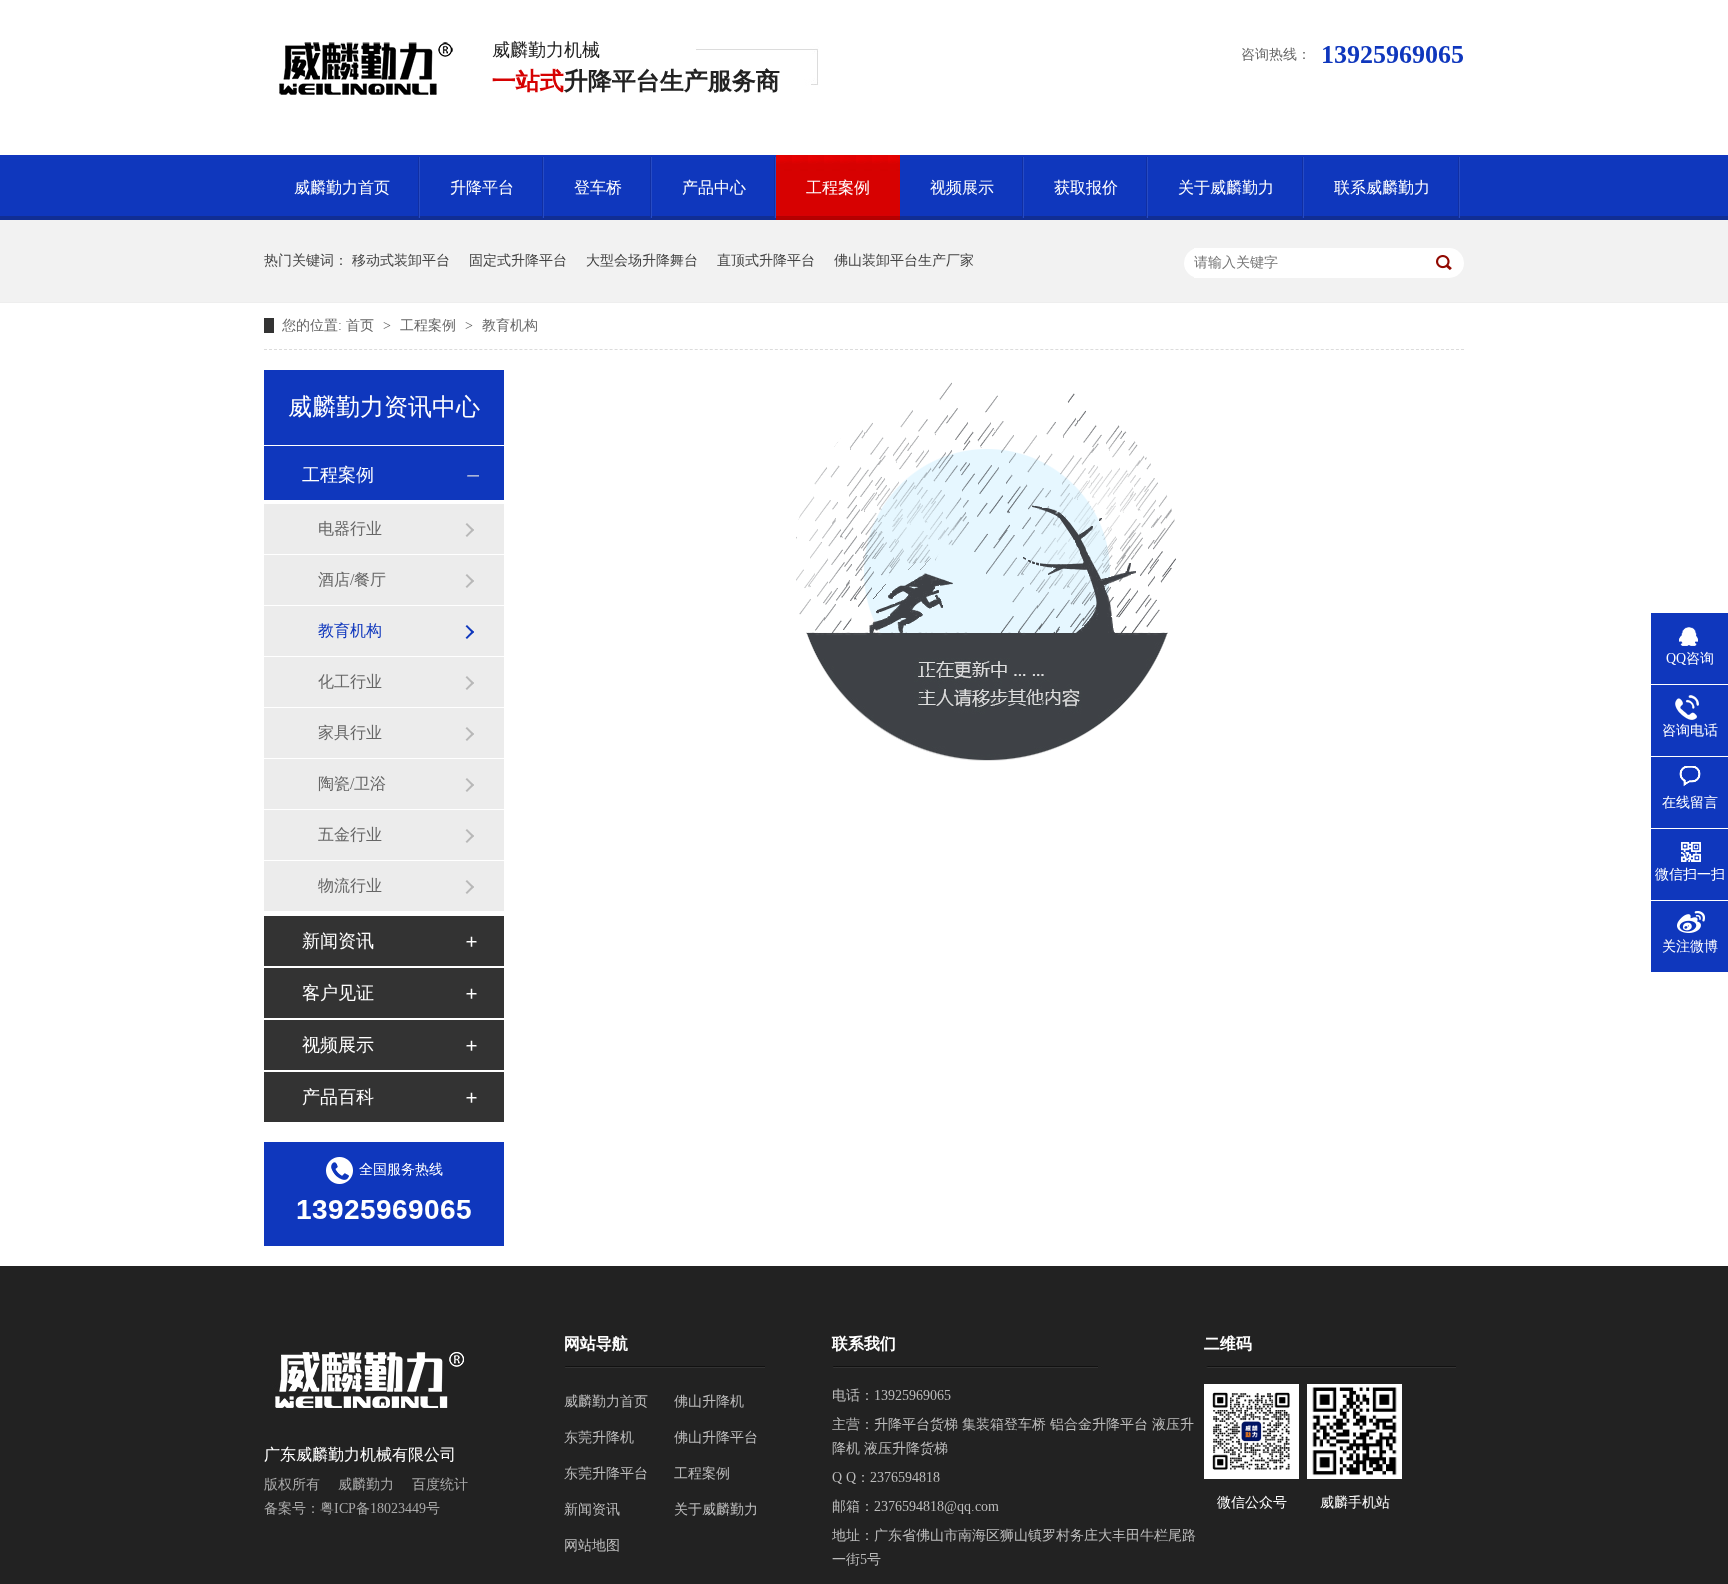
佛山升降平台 (716, 1437)
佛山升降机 (709, 1401)
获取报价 (1086, 187)
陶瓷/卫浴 (352, 783)
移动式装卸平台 (401, 260)
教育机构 (510, 325)
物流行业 (350, 885)
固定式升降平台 (518, 260)
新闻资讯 (338, 941)
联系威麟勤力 (1382, 187)
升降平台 (482, 187)
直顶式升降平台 (766, 260)
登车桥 (598, 187)
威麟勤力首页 (342, 187)
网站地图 (592, 1545)
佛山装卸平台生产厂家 (904, 260)
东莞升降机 (599, 1437)
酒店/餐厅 (352, 579)
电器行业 (350, 528)
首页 (362, 325)
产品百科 (338, 1097)
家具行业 (350, 732)
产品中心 (714, 187)
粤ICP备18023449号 (380, 1508)
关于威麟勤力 (1226, 187)
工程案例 (838, 187)
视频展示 (962, 187)
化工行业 (350, 681)
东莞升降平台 (606, 1473)
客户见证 (338, 993)
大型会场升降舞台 (642, 260)
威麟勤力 (366, 1484)
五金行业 (350, 834)
